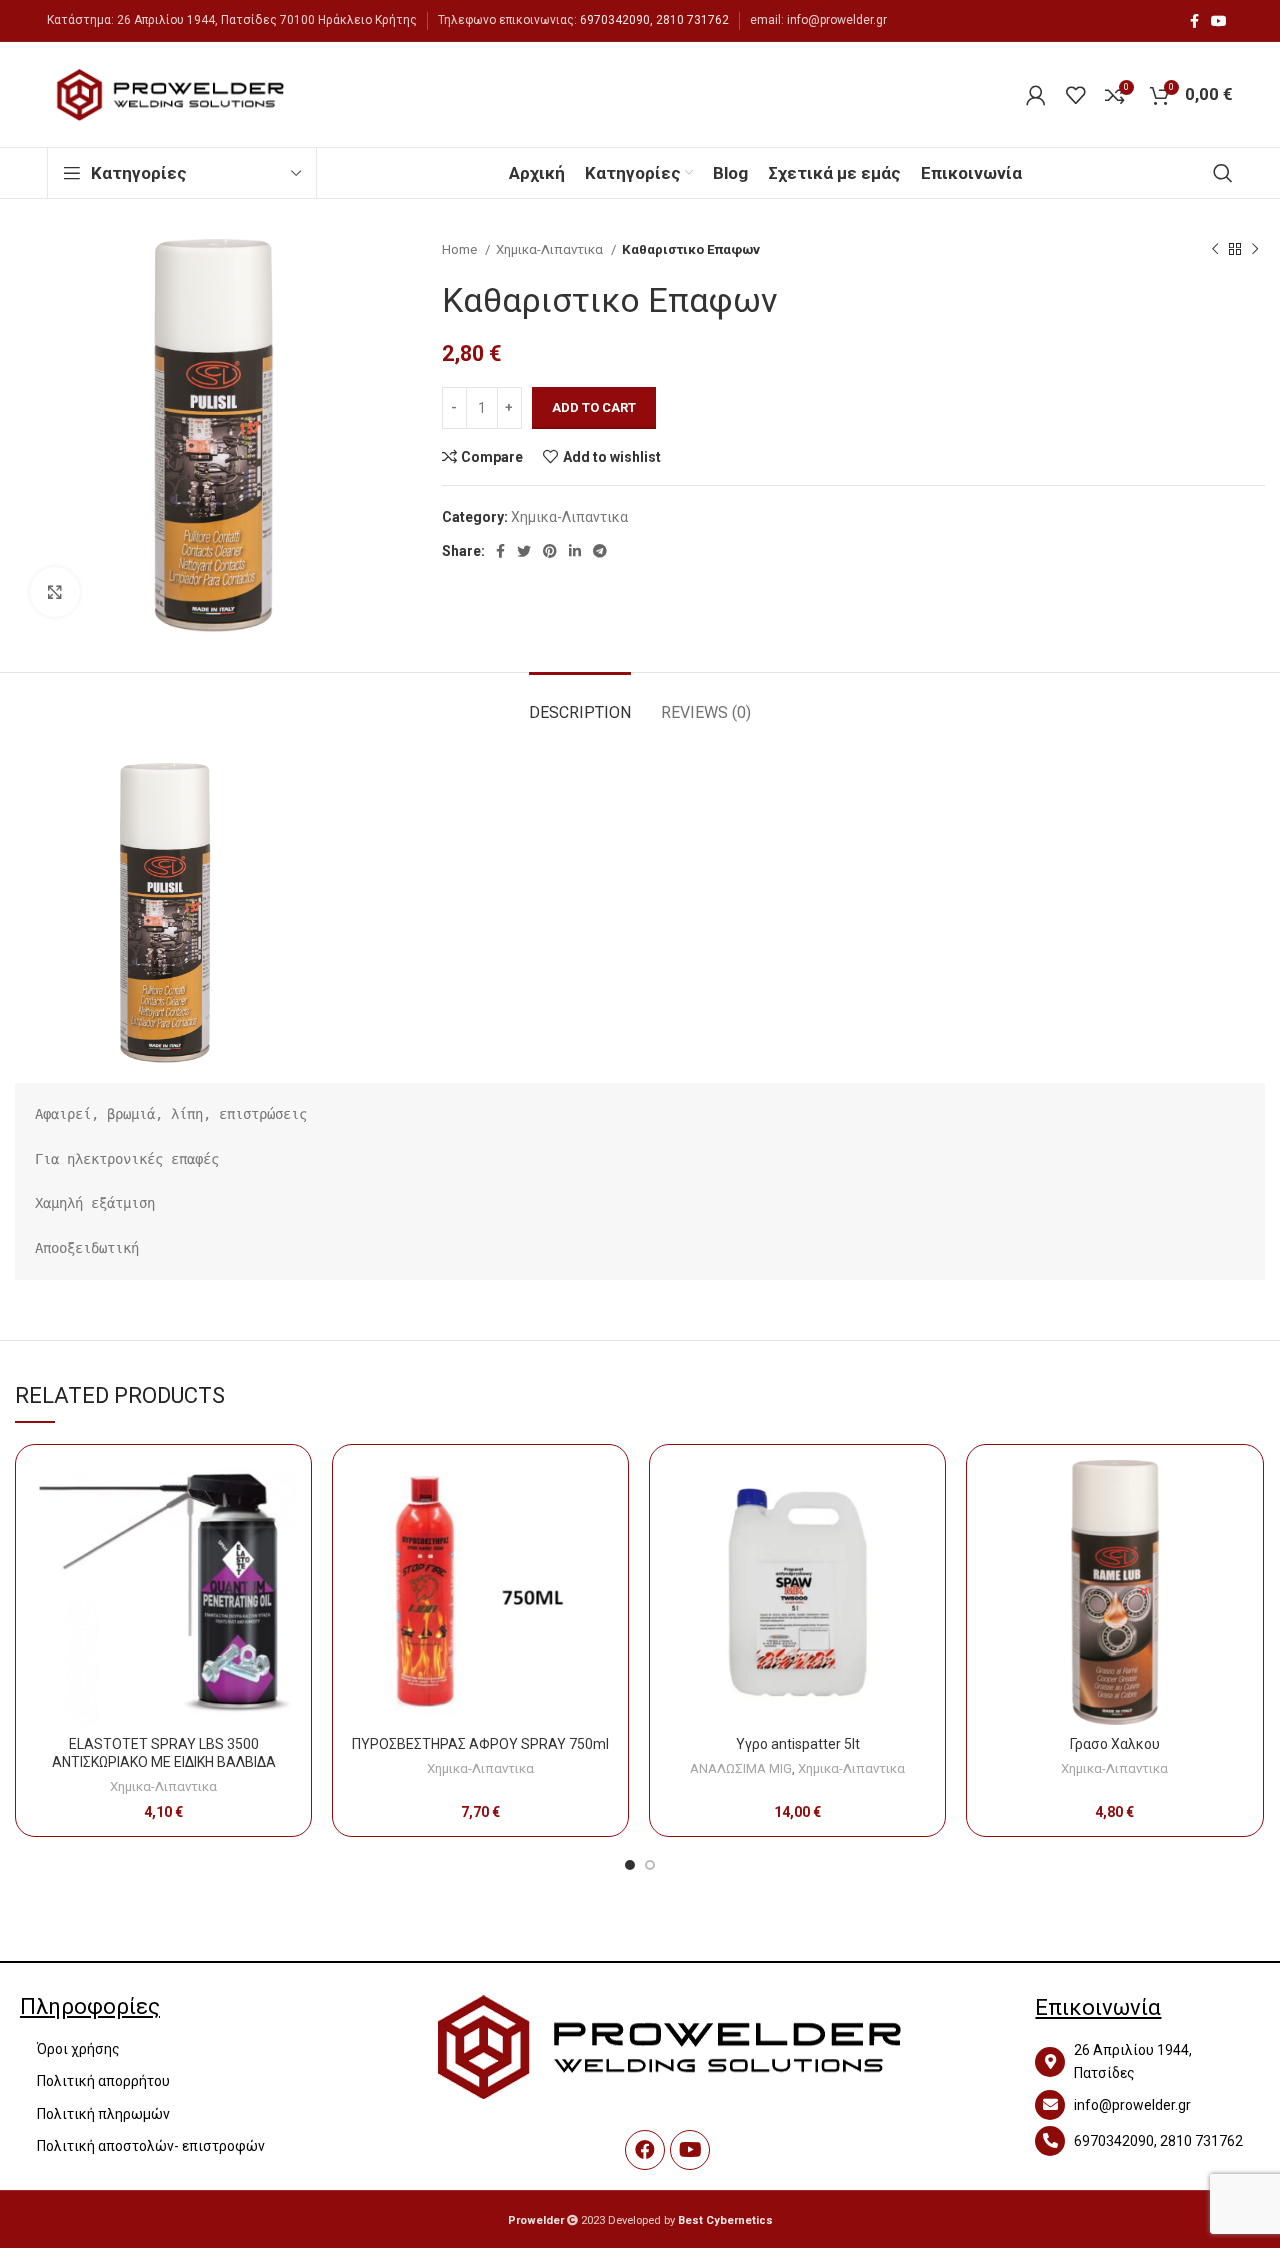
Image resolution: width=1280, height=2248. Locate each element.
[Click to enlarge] (55, 592)
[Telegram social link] (600, 551)
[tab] (580, 702)
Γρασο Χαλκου (1115, 1744)
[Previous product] (1215, 250)
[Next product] (1255, 250)
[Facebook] (645, 2150)
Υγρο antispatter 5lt (798, 1744)
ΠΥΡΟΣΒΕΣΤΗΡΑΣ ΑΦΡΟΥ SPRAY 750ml (480, 1744)
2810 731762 (692, 20)
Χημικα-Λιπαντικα (551, 249)
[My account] (1036, 95)
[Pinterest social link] (550, 551)
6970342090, (616, 20)
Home (461, 249)
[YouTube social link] (1219, 21)
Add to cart (594, 407)
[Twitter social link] (524, 551)
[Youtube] (690, 2150)
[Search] (1223, 173)
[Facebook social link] (1194, 21)
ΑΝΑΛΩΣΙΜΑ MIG (741, 1768)
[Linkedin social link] (575, 551)
